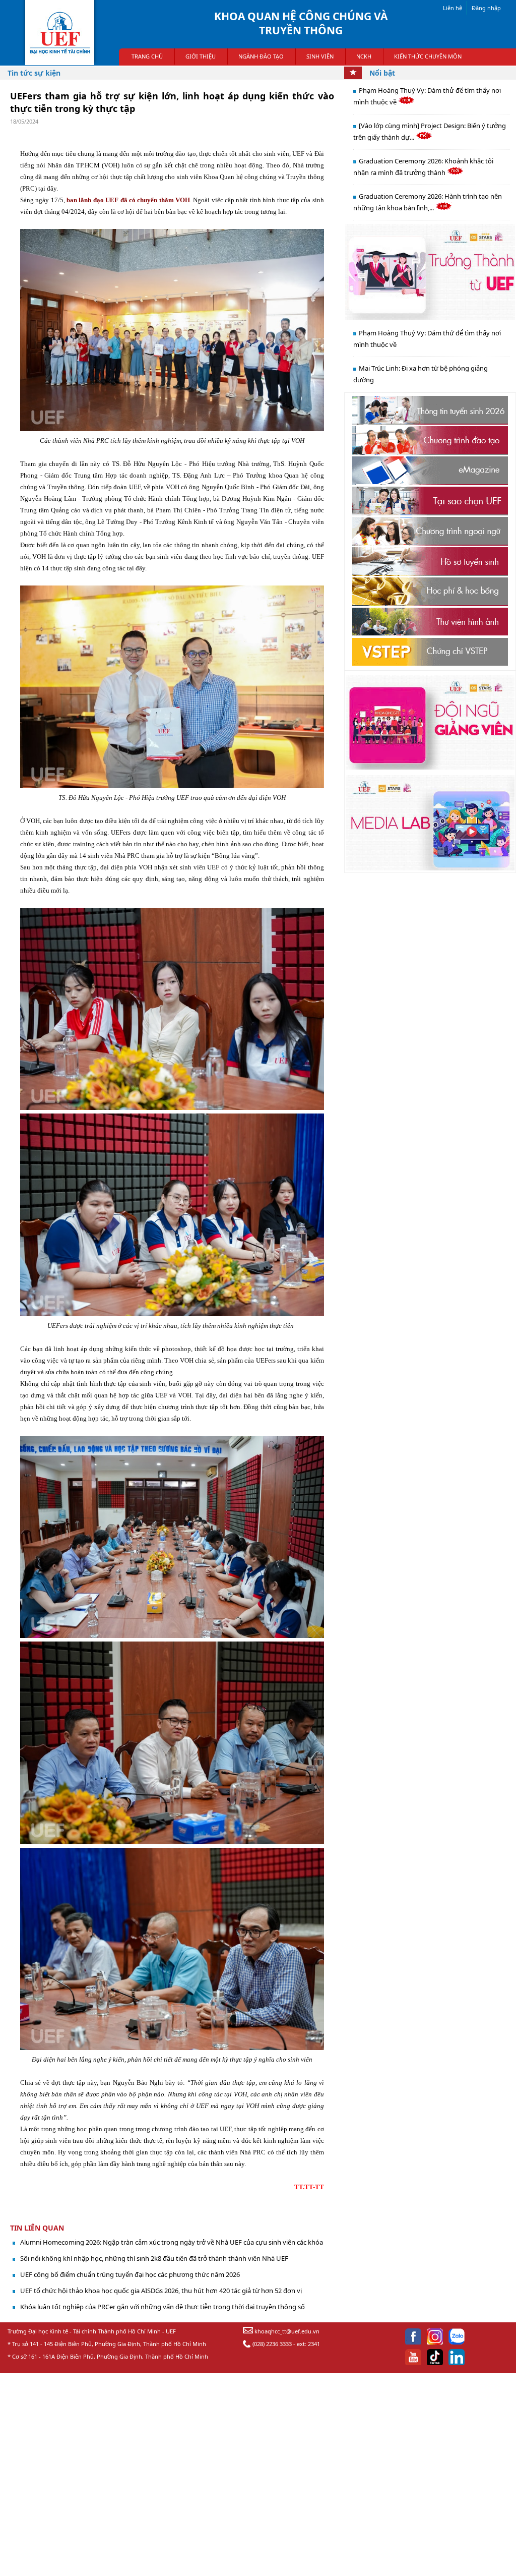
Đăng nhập (486, 8)
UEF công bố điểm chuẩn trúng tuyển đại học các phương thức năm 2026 (130, 2274)
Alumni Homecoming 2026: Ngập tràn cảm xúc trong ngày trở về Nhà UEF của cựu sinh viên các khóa (172, 2242)
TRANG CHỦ (147, 56)
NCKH (364, 56)
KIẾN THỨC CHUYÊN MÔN (428, 56)
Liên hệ (453, 8)
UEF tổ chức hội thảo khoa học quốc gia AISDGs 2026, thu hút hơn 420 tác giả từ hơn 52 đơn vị (161, 2291)
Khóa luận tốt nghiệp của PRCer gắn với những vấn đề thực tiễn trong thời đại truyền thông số (163, 2307)
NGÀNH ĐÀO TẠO (261, 56)
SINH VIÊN (320, 56)
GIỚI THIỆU (201, 56)
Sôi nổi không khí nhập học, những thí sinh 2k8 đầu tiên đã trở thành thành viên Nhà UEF (154, 2258)
